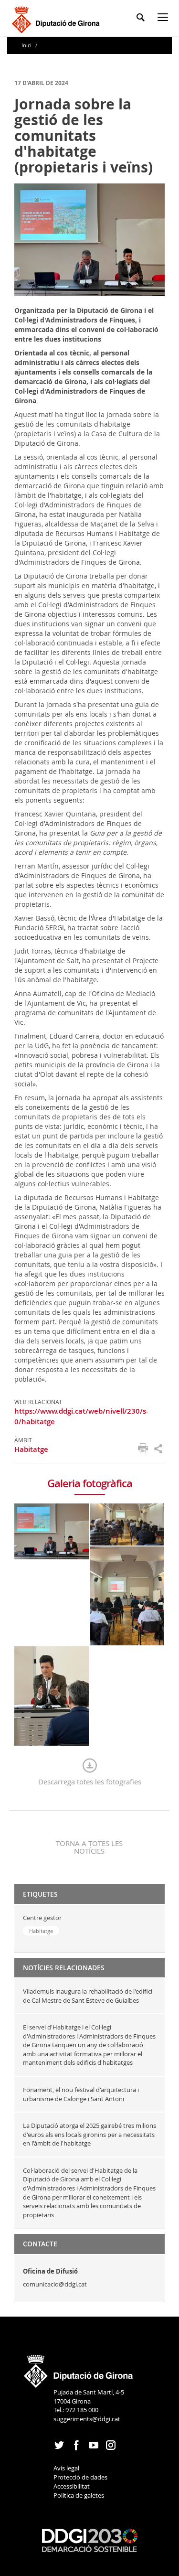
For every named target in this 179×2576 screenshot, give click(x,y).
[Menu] (165, 19)
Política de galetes (79, 2495)
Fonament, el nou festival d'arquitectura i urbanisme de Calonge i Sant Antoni (81, 2094)
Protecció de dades (80, 2477)
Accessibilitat (72, 2486)
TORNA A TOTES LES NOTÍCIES (89, 1847)
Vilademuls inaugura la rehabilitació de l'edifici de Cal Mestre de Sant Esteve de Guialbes (88, 1996)
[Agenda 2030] (90, 2540)
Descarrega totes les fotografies (90, 1782)
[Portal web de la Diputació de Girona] (79, 2368)
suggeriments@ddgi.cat (87, 2419)
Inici (27, 45)
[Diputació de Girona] (58, 18)
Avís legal (66, 2468)
